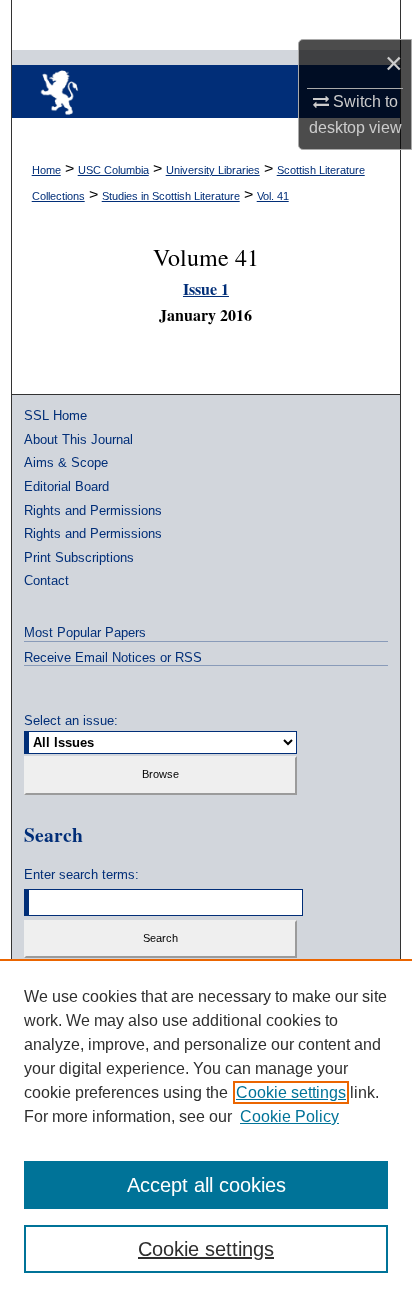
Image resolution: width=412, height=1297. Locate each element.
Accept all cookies (206, 1185)
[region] (206, 1128)
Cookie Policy (289, 1116)
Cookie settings (291, 1092)
